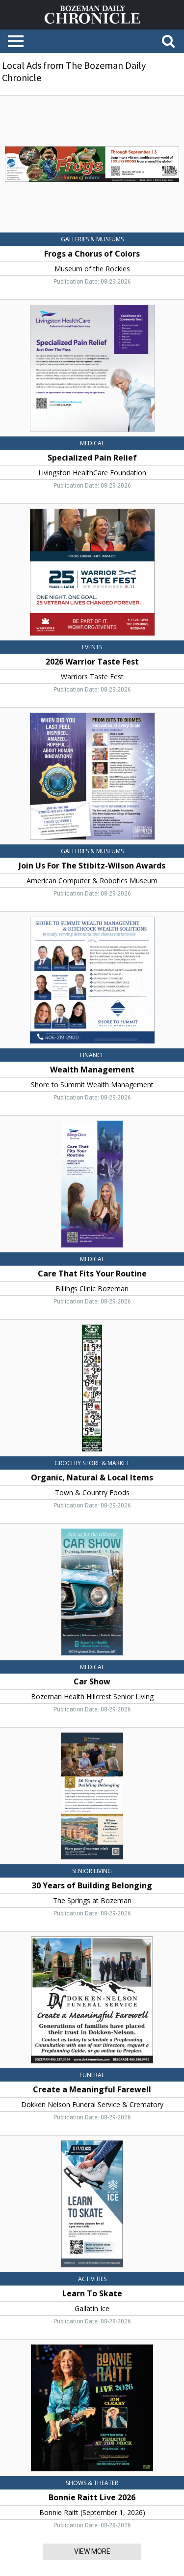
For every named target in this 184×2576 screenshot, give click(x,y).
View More (92, 2551)
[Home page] (92, 14)
